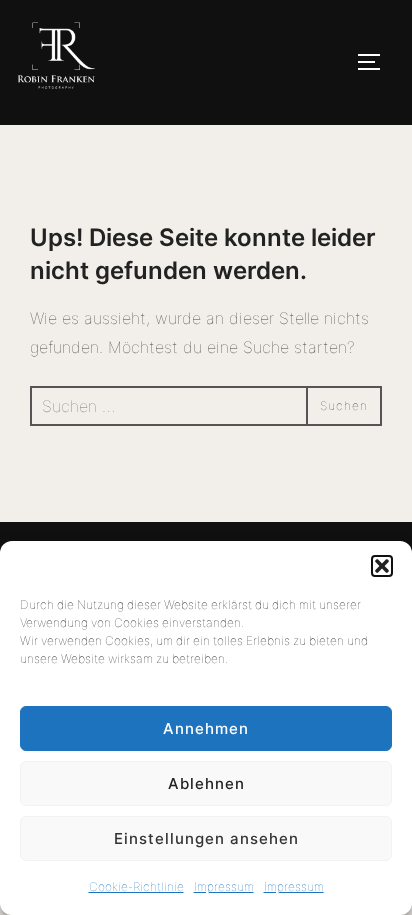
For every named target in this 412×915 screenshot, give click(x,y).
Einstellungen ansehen (206, 838)
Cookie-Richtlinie (136, 886)
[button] (382, 566)
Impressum (224, 886)
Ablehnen (206, 783)
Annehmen (206, 728)
